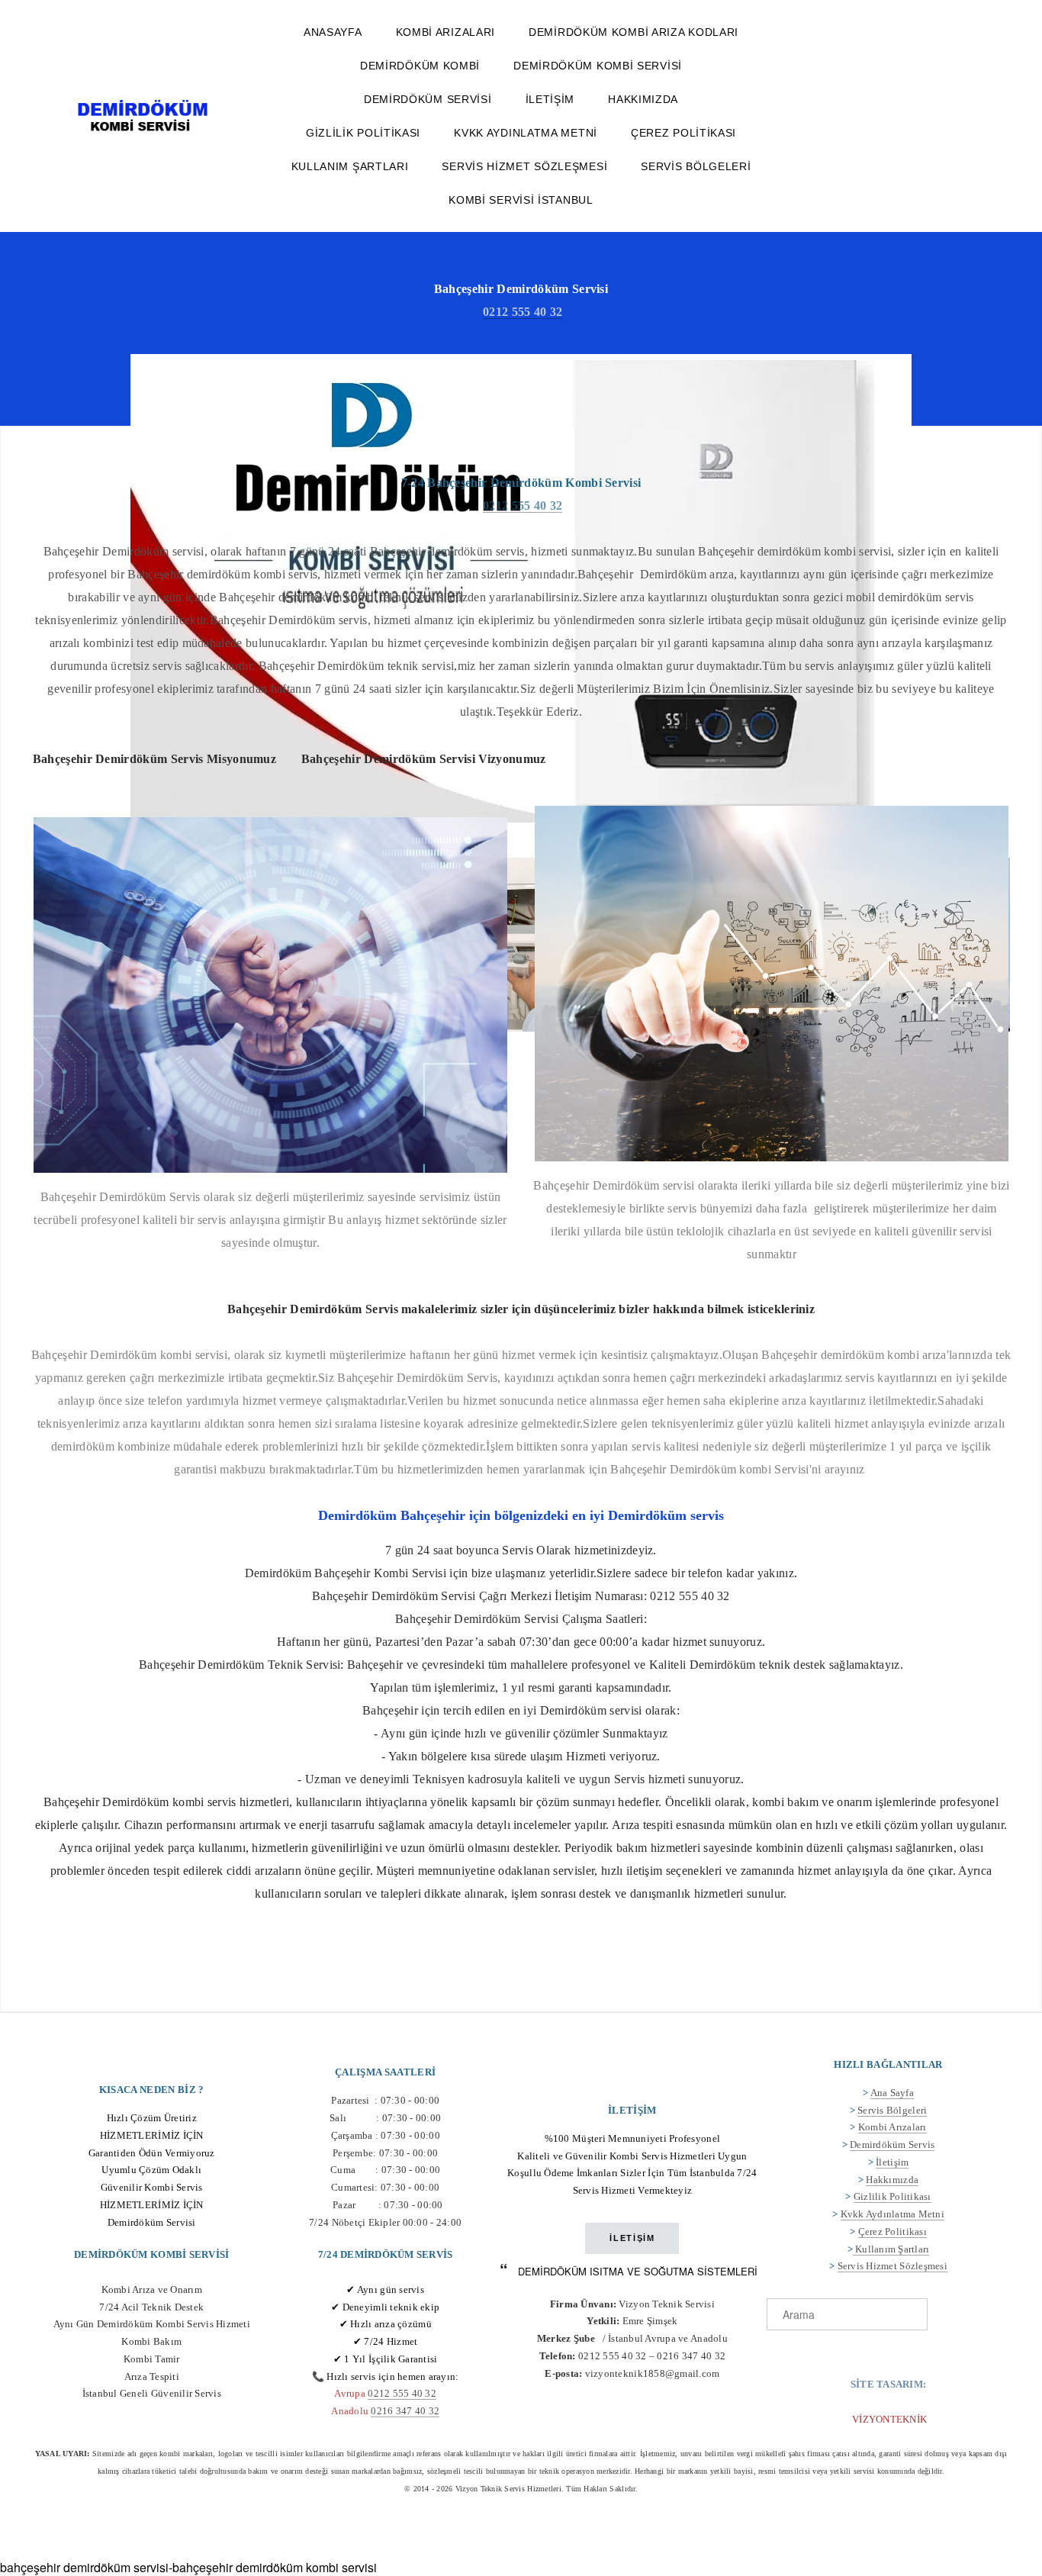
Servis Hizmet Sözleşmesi (524, 166)
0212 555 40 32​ (402, 2393)
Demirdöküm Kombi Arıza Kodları (634, 32)
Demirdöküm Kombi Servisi (598, 66)
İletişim (550, 99)
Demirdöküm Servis (892, 2145)
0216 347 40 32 (405, 2411)
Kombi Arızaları (446, 32)
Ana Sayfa (892, 2093)
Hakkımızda (643, 99)
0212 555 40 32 (523, 312)
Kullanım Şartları (350, 166)
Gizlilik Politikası (363, 133)
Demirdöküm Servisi (428, 99)
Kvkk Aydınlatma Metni (526, 133)
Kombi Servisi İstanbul (521, 200)
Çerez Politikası (683, 133)
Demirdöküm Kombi (420, 66)
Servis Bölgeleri (696, 166)
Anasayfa (333, 32)
